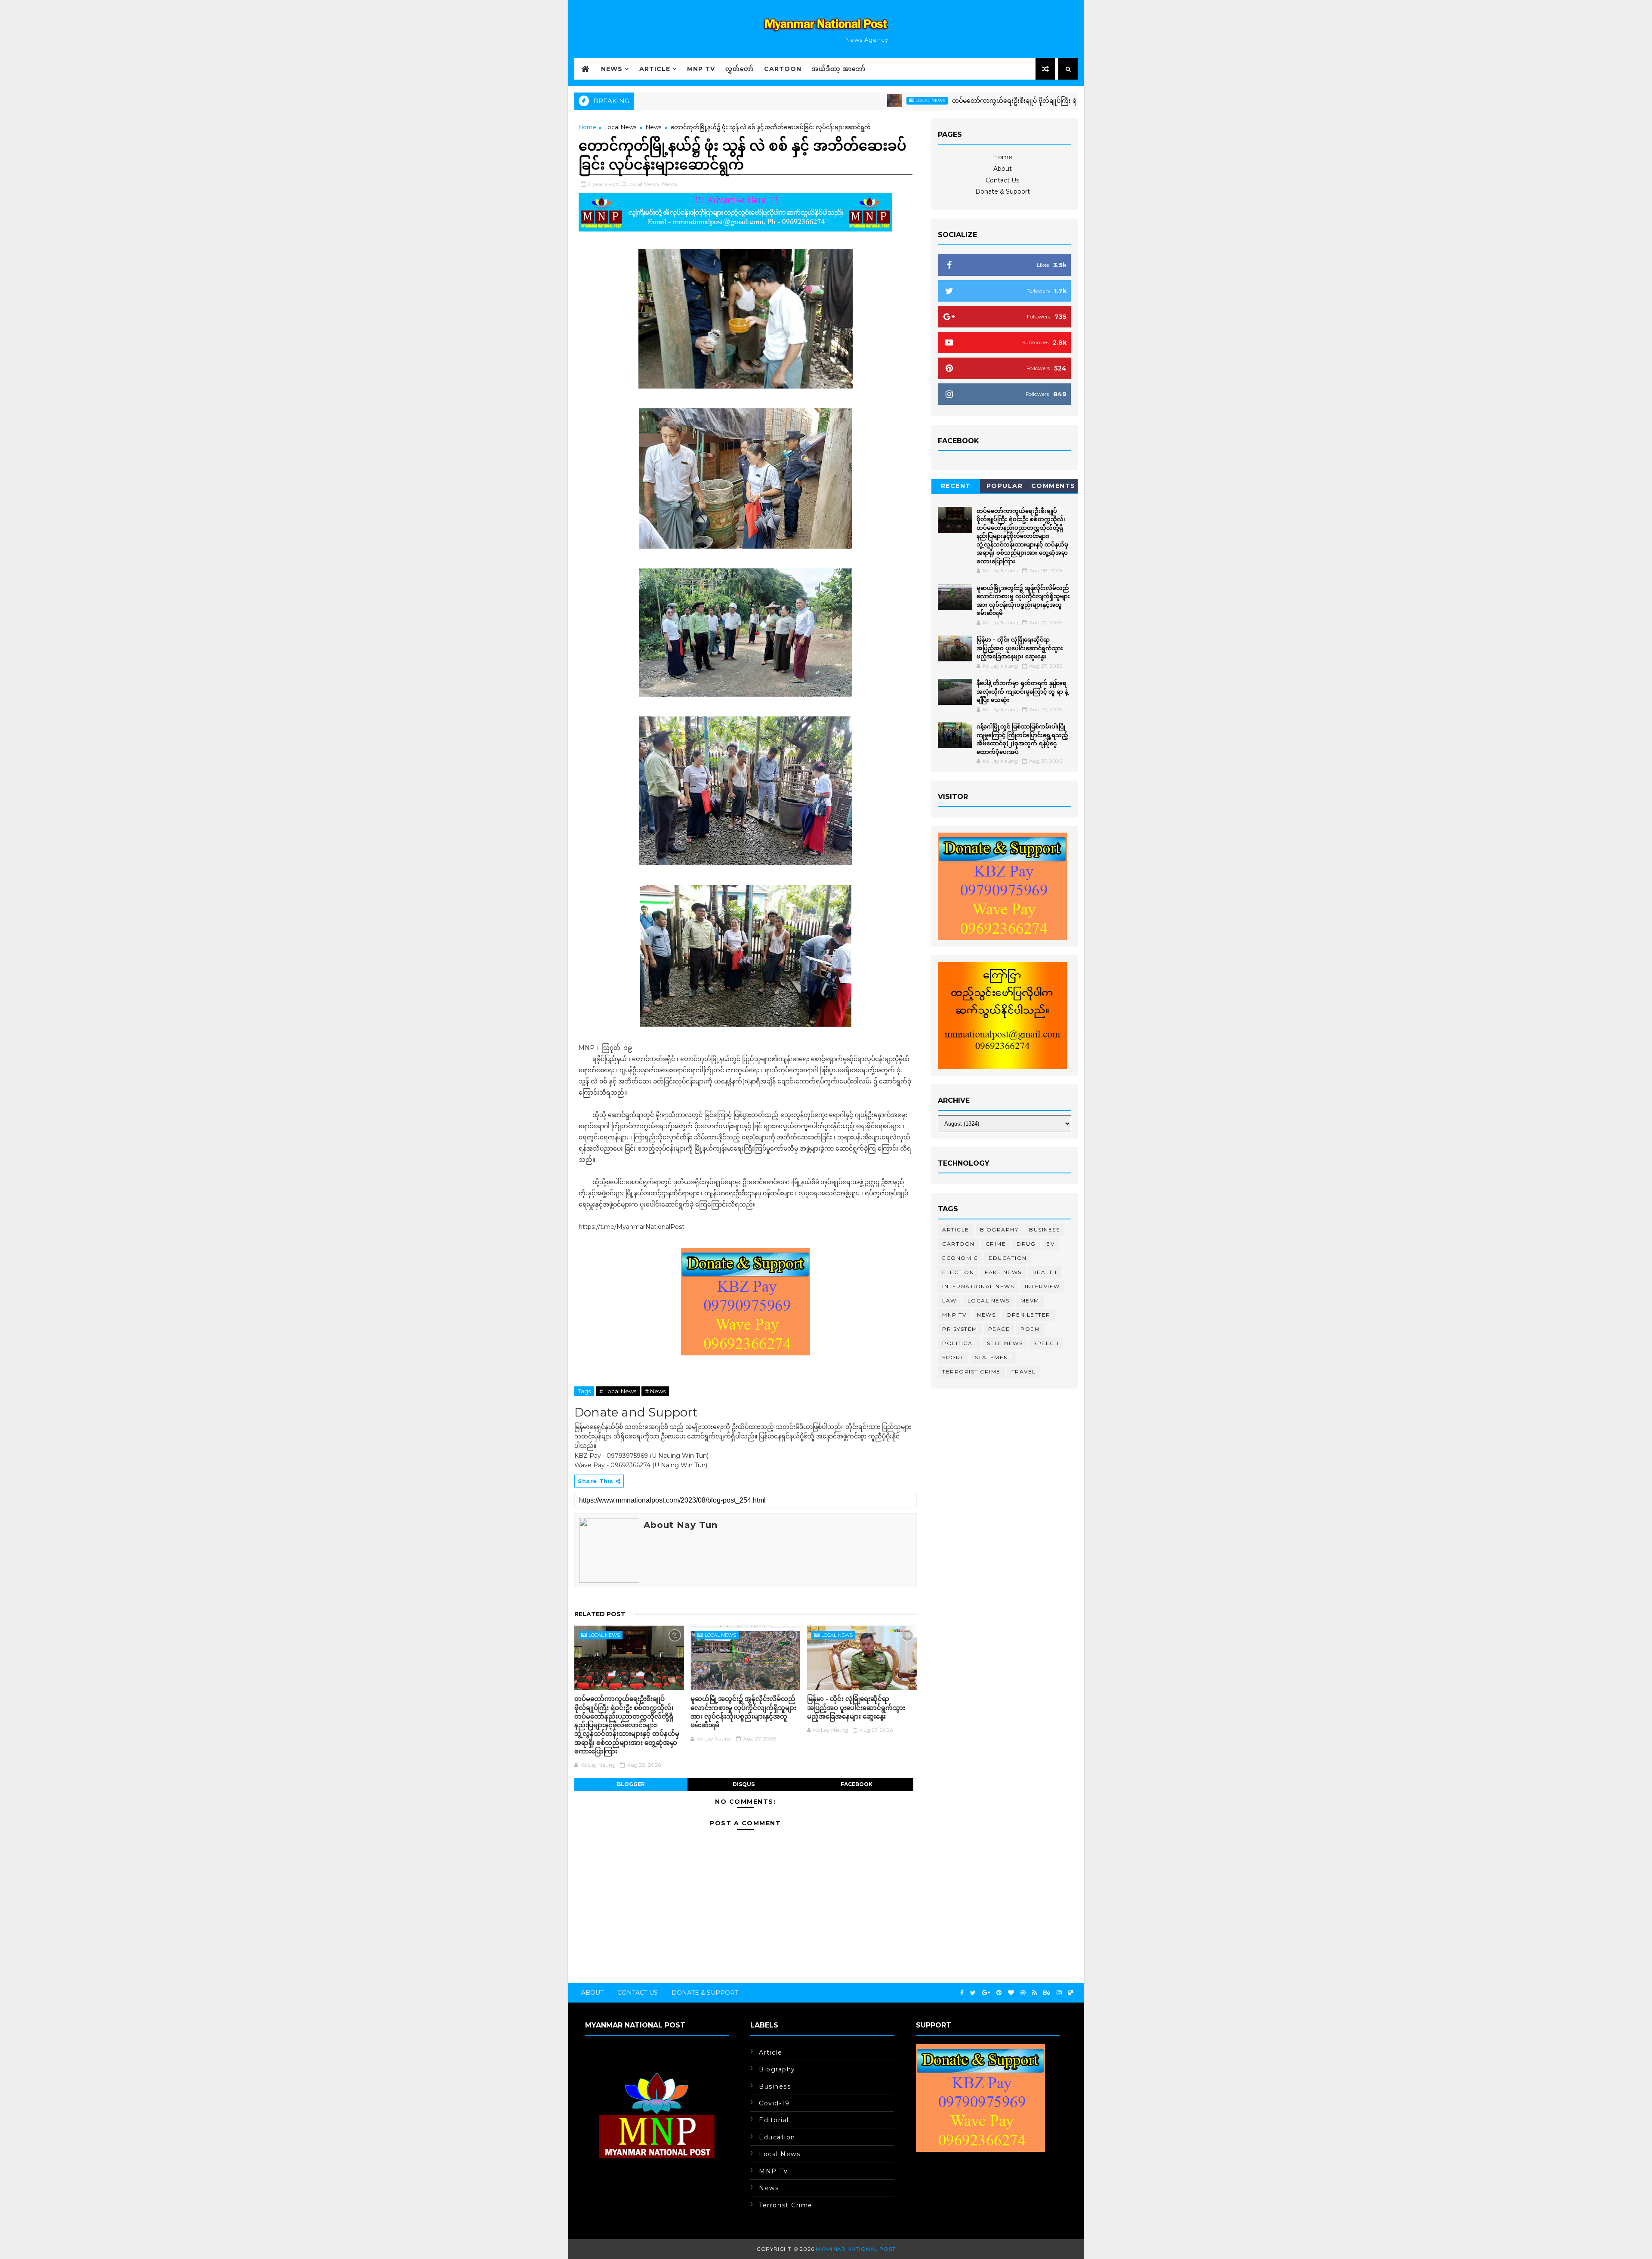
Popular (1005, 486)
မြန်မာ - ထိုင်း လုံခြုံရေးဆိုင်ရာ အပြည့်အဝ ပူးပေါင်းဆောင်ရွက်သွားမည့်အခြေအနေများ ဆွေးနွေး (856, 1707)
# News (655, 1391)
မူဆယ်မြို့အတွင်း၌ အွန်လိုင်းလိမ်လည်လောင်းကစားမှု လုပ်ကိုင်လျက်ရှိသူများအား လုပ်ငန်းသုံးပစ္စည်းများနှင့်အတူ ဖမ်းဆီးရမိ (743, 1712)
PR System (960, 1329)
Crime (996, 1244)
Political (959, 1343)
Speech (1046, 1343)
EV (1050, 1244)
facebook (857, 1784)
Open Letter (1028, 1315)
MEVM (1030, 1301)
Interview (1042, 1286)
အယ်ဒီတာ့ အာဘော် (839, 69)
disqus (744, 1784)
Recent (956, 486)
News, (670, 184)
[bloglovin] (1011, 1993)
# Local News (618, 1391)
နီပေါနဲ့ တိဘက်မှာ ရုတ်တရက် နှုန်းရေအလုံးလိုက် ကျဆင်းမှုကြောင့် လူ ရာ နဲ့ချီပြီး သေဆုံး (1022, 691)
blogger (631, 1784)
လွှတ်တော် (740, 69)
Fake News (1003, 1272)
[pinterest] (999, 1993)
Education (1008, 1258)
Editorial (774, 2120)
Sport (953, 1357)
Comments (1053, 486)
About (1003, 169)
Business (1044, 1230)
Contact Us (1002, 180)
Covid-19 (774, 2103)
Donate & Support (1003, 191)
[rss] (1034, 1993)
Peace (999, 1329)
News (612, 69)
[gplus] (986, 1993)
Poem (1030, 1329)
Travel (1024, 1372)
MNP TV (701, 69)
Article (655, 69)
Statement (994, 1357)
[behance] (1047, 1993)
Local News (823, 100)
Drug (1026, 1244)
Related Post (600, 1614)
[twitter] (973, 1993)
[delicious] (1071, 1993)
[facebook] (962, 1993)
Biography (999, 1230)
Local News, (644, 184)
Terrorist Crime (971, 1372)
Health (1045, 1272)
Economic (960, 1258)
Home (587, 127)
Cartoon (783, 69)
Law (949, 1301)
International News (978, 1286)
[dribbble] (1023, 1993)
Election (958, 1272)
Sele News (1005, 1343)
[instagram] (1059, 1993)
